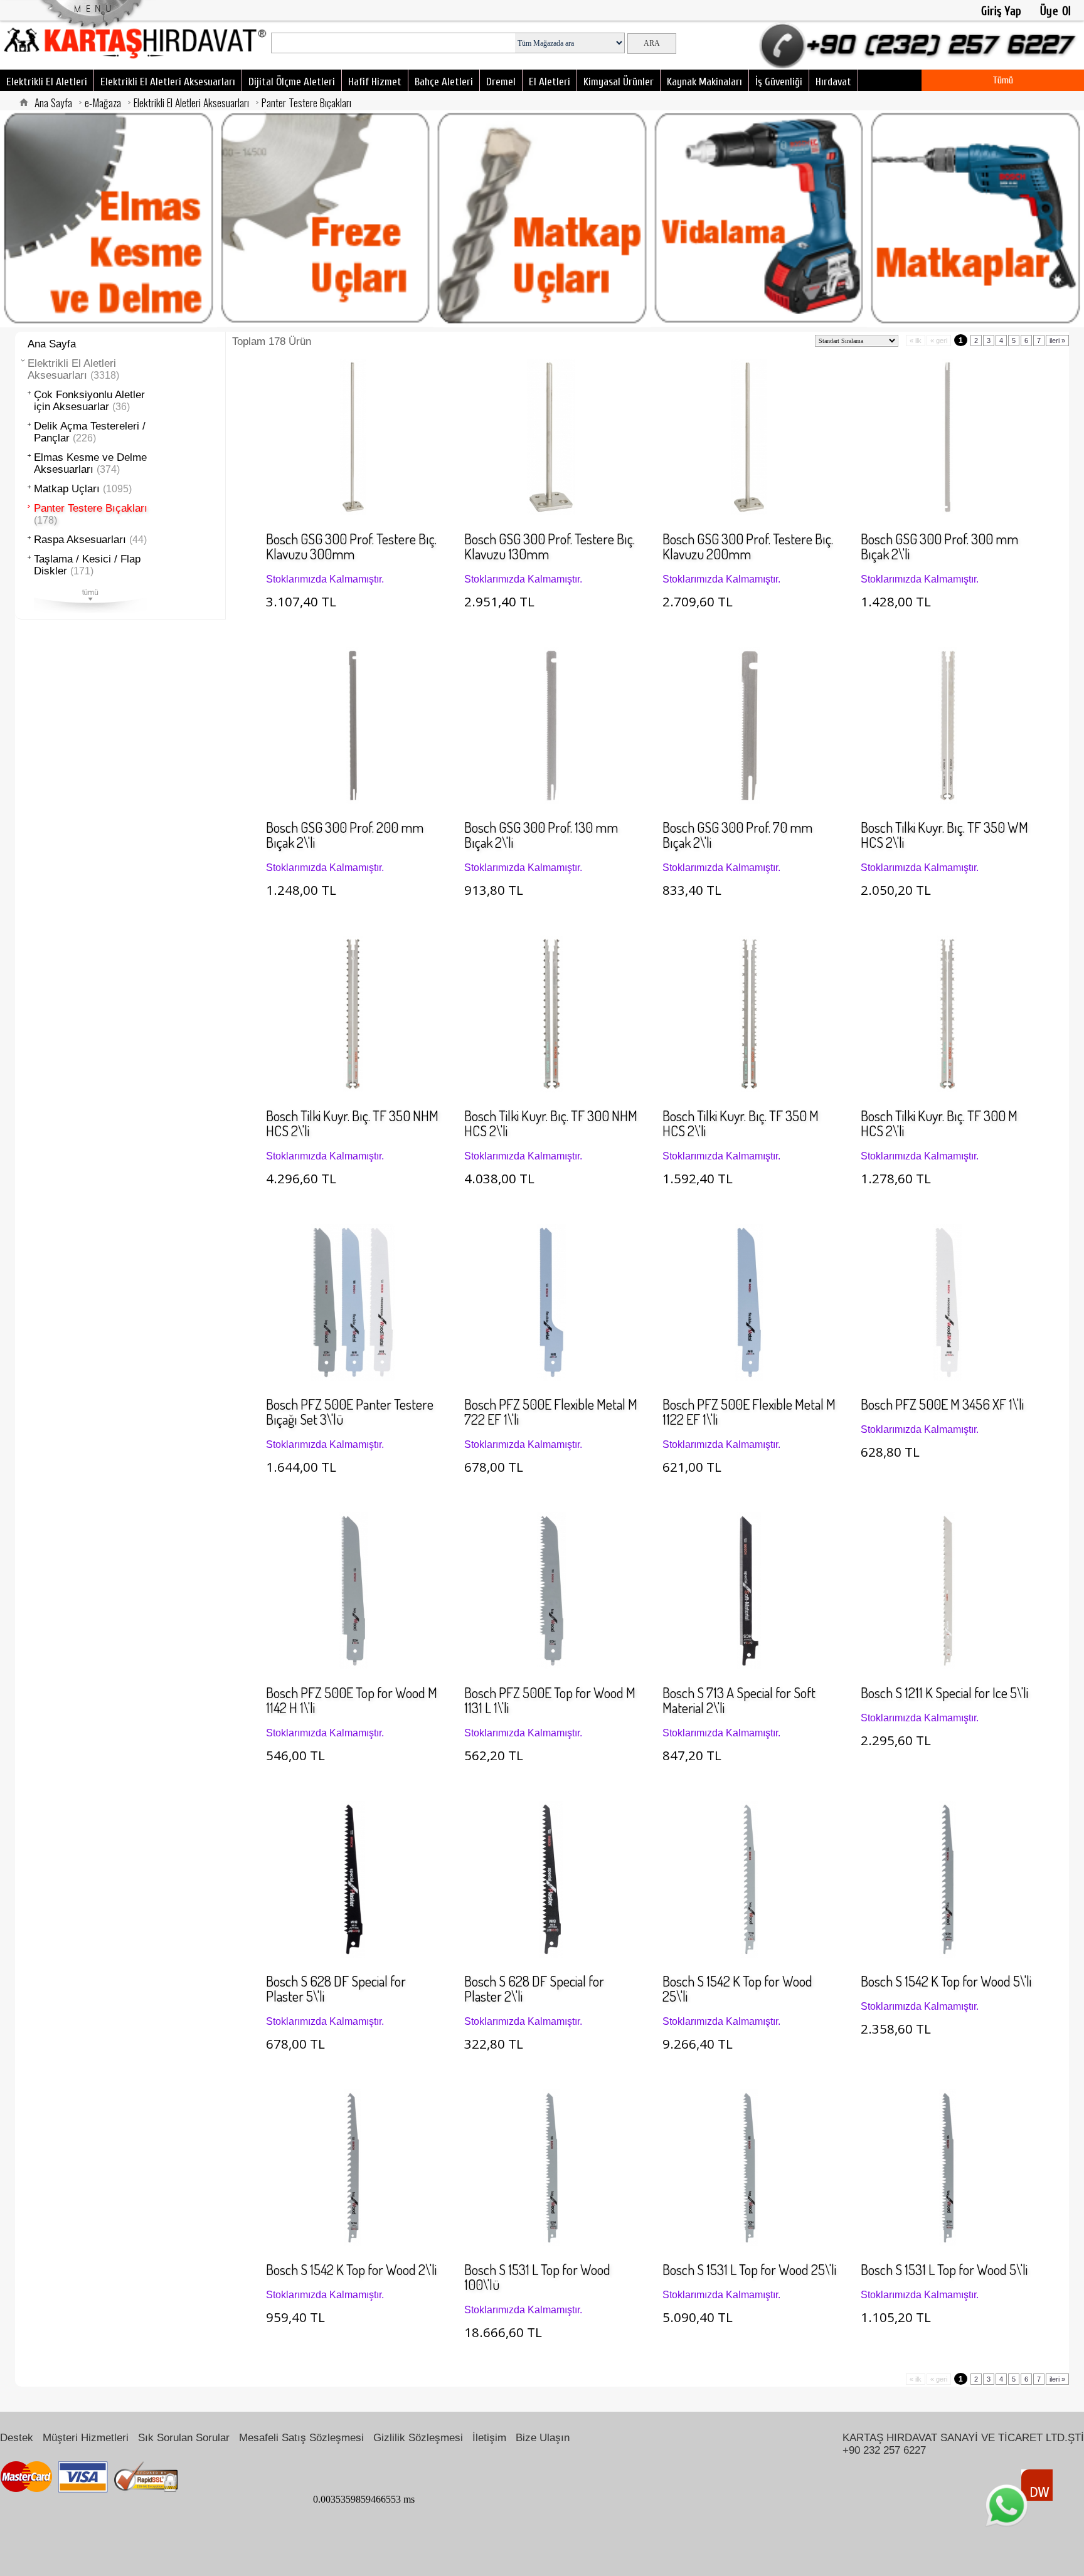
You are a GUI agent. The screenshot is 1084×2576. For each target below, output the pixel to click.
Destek (17, 2437)
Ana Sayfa (53, 102)
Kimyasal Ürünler (619, 82)
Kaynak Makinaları (704, 82)
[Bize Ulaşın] (922, 45)
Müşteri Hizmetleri (86, 2437)
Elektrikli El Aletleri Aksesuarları (168, 82)
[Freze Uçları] (326, 219)
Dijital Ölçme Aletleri (292, 82)
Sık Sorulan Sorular (184, 2437)
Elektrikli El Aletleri (47, 82)
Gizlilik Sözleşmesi (418, 2437)
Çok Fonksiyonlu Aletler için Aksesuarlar (89, 401)
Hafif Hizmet (375, 82)
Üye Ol (1056, 11)
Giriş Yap (1002, 11)
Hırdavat (833, 82)
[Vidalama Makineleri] (759, 219)
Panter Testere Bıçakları (306, 102)
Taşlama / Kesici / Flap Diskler (87, 565)
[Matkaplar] (975, 219)
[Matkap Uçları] (542, 219)
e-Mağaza (103, 102)
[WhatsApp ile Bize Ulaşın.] (1007, 2505)
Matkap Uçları (83, 489)
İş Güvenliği (779, 82)
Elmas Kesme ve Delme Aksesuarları (90, 463)
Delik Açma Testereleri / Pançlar (90, 432)
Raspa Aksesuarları (90, 540)
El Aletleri (550, 82)
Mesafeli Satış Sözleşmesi (301, 2437)
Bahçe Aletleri (444, 82)
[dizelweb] (1037, 2485)
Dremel (501, 82)
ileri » (1057, 340)
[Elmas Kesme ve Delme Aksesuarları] (109, 219)
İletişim (489, 2437)
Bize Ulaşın (543, 2437)
